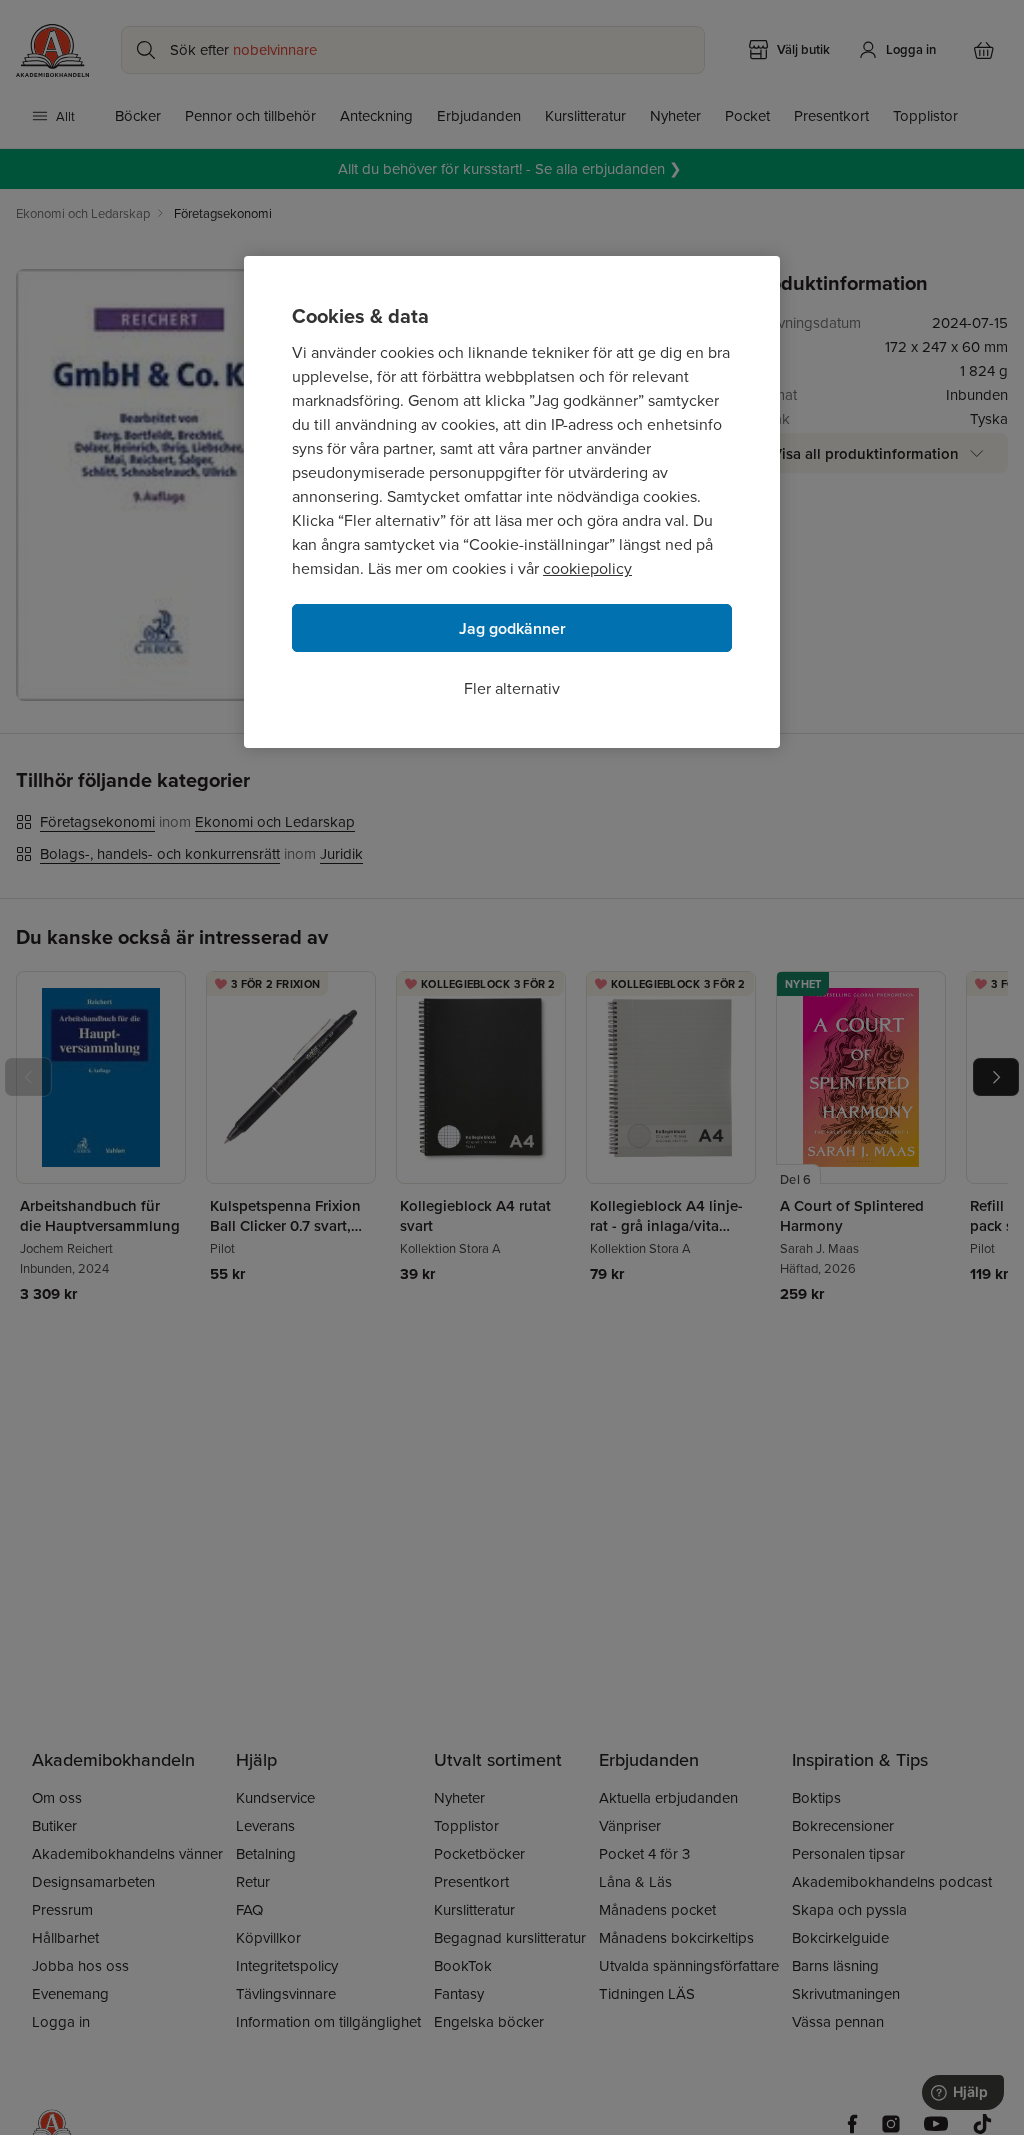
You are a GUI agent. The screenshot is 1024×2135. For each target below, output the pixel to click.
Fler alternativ (512, 688)
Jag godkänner (512, 628)
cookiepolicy (587, 568)
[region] (512, 502)
